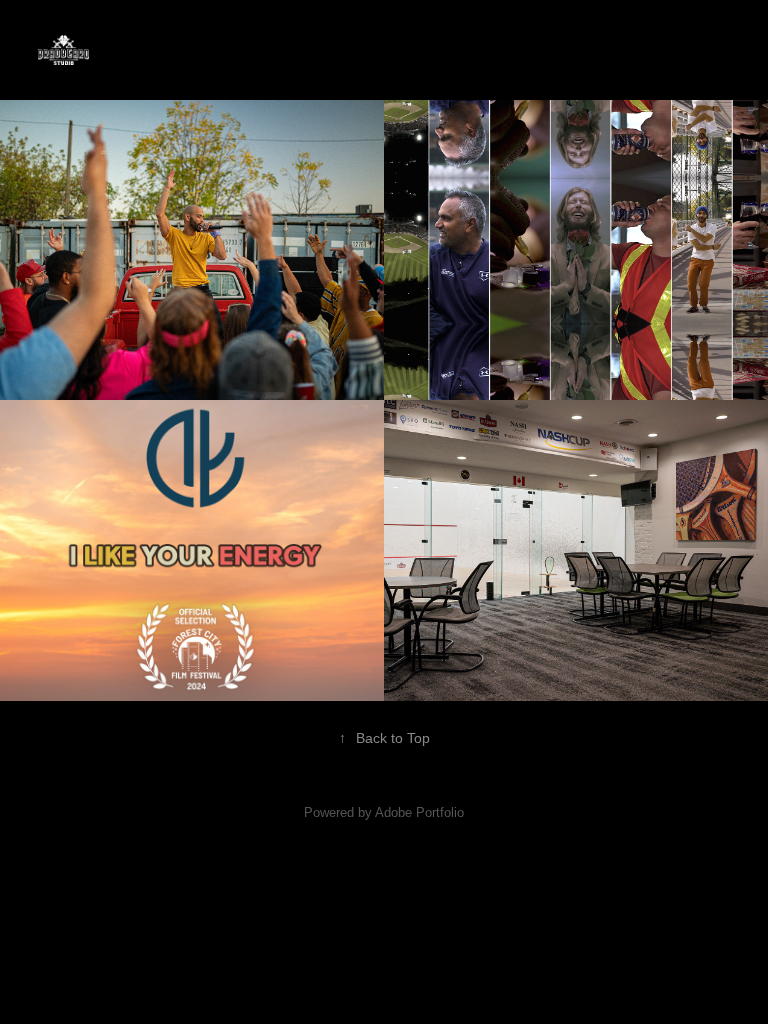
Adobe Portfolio (419, 812)
